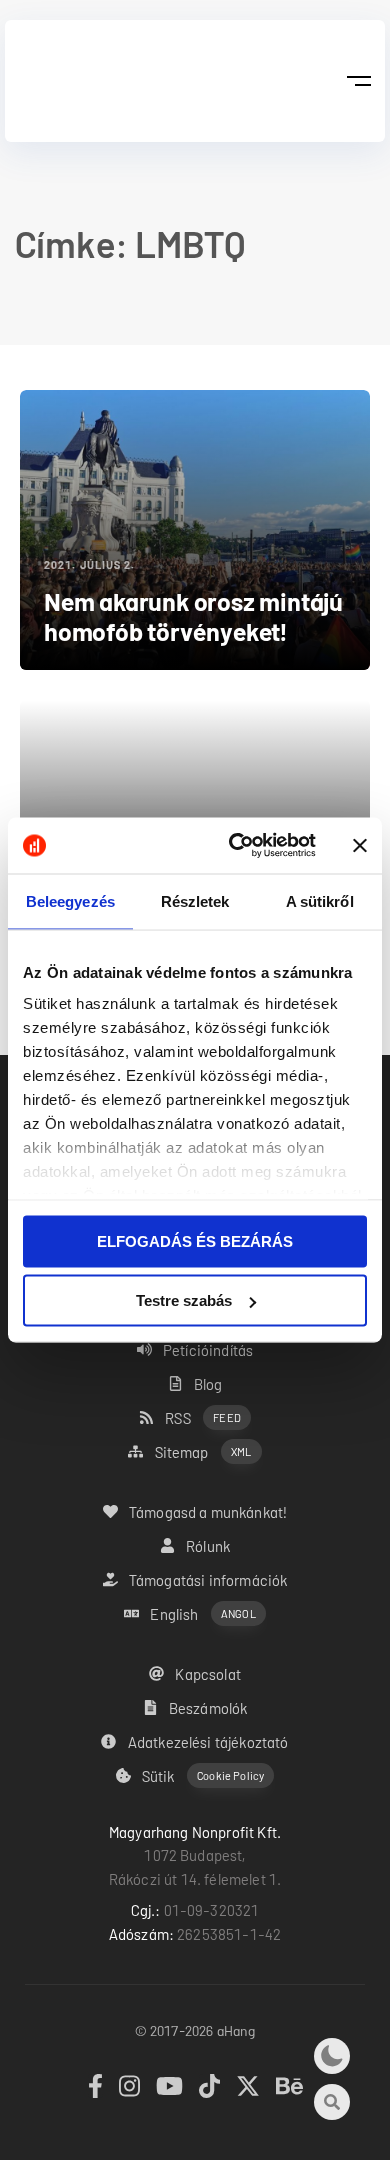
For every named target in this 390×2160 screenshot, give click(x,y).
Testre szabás (184, 1300)
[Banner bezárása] (360, 845)
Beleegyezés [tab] (70, 900)
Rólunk (208, 1546)
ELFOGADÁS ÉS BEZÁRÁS (195, 1240)
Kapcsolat (207, 1674)
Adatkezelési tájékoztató (208, 1742)
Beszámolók (208, 1708)
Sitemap (203, 1452)
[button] (358, 81)
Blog (208, 1384)
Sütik (203, 1776)
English (202, 1614)
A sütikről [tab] (320, 900)
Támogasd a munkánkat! (208, 1512)
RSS (203, 1418)
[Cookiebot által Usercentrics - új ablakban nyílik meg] (236, 846)
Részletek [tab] (195, 900)
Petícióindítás (208, 1350)
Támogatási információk (208, 1580)
